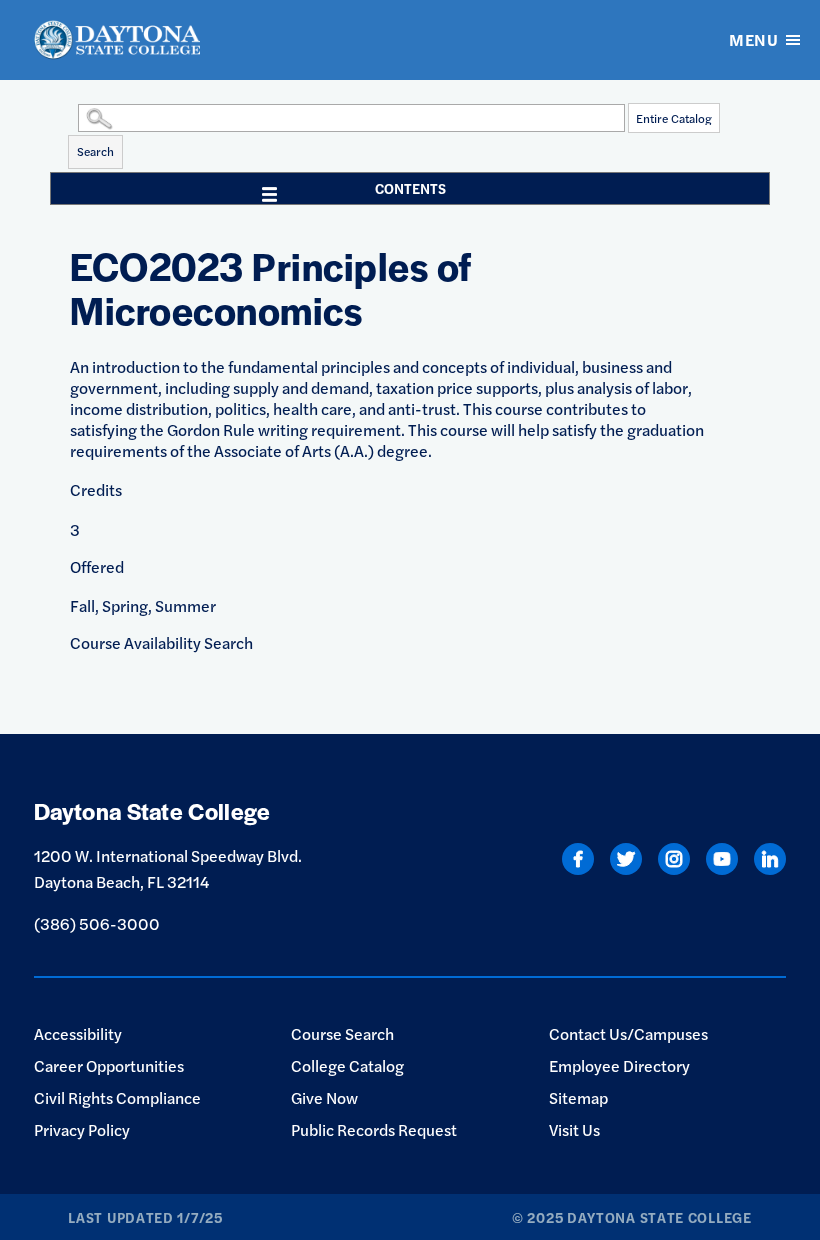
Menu (753, 39)
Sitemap (578, 1097)
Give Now (324, 1097)
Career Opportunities (109, 1065)
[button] (73, 117)
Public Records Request (374, 1129)
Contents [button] (410, 188)
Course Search (342, 1033)
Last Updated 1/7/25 (145, 1217)
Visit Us (574, 1129)
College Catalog (347, 1065)
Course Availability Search (161, 642)
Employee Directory (619, 1065)
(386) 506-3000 (97, 923)
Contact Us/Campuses (628, 1033)
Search (95, 151)
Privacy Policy (82, 1129)
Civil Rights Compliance (117, 1097)
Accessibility (78, 1033)
